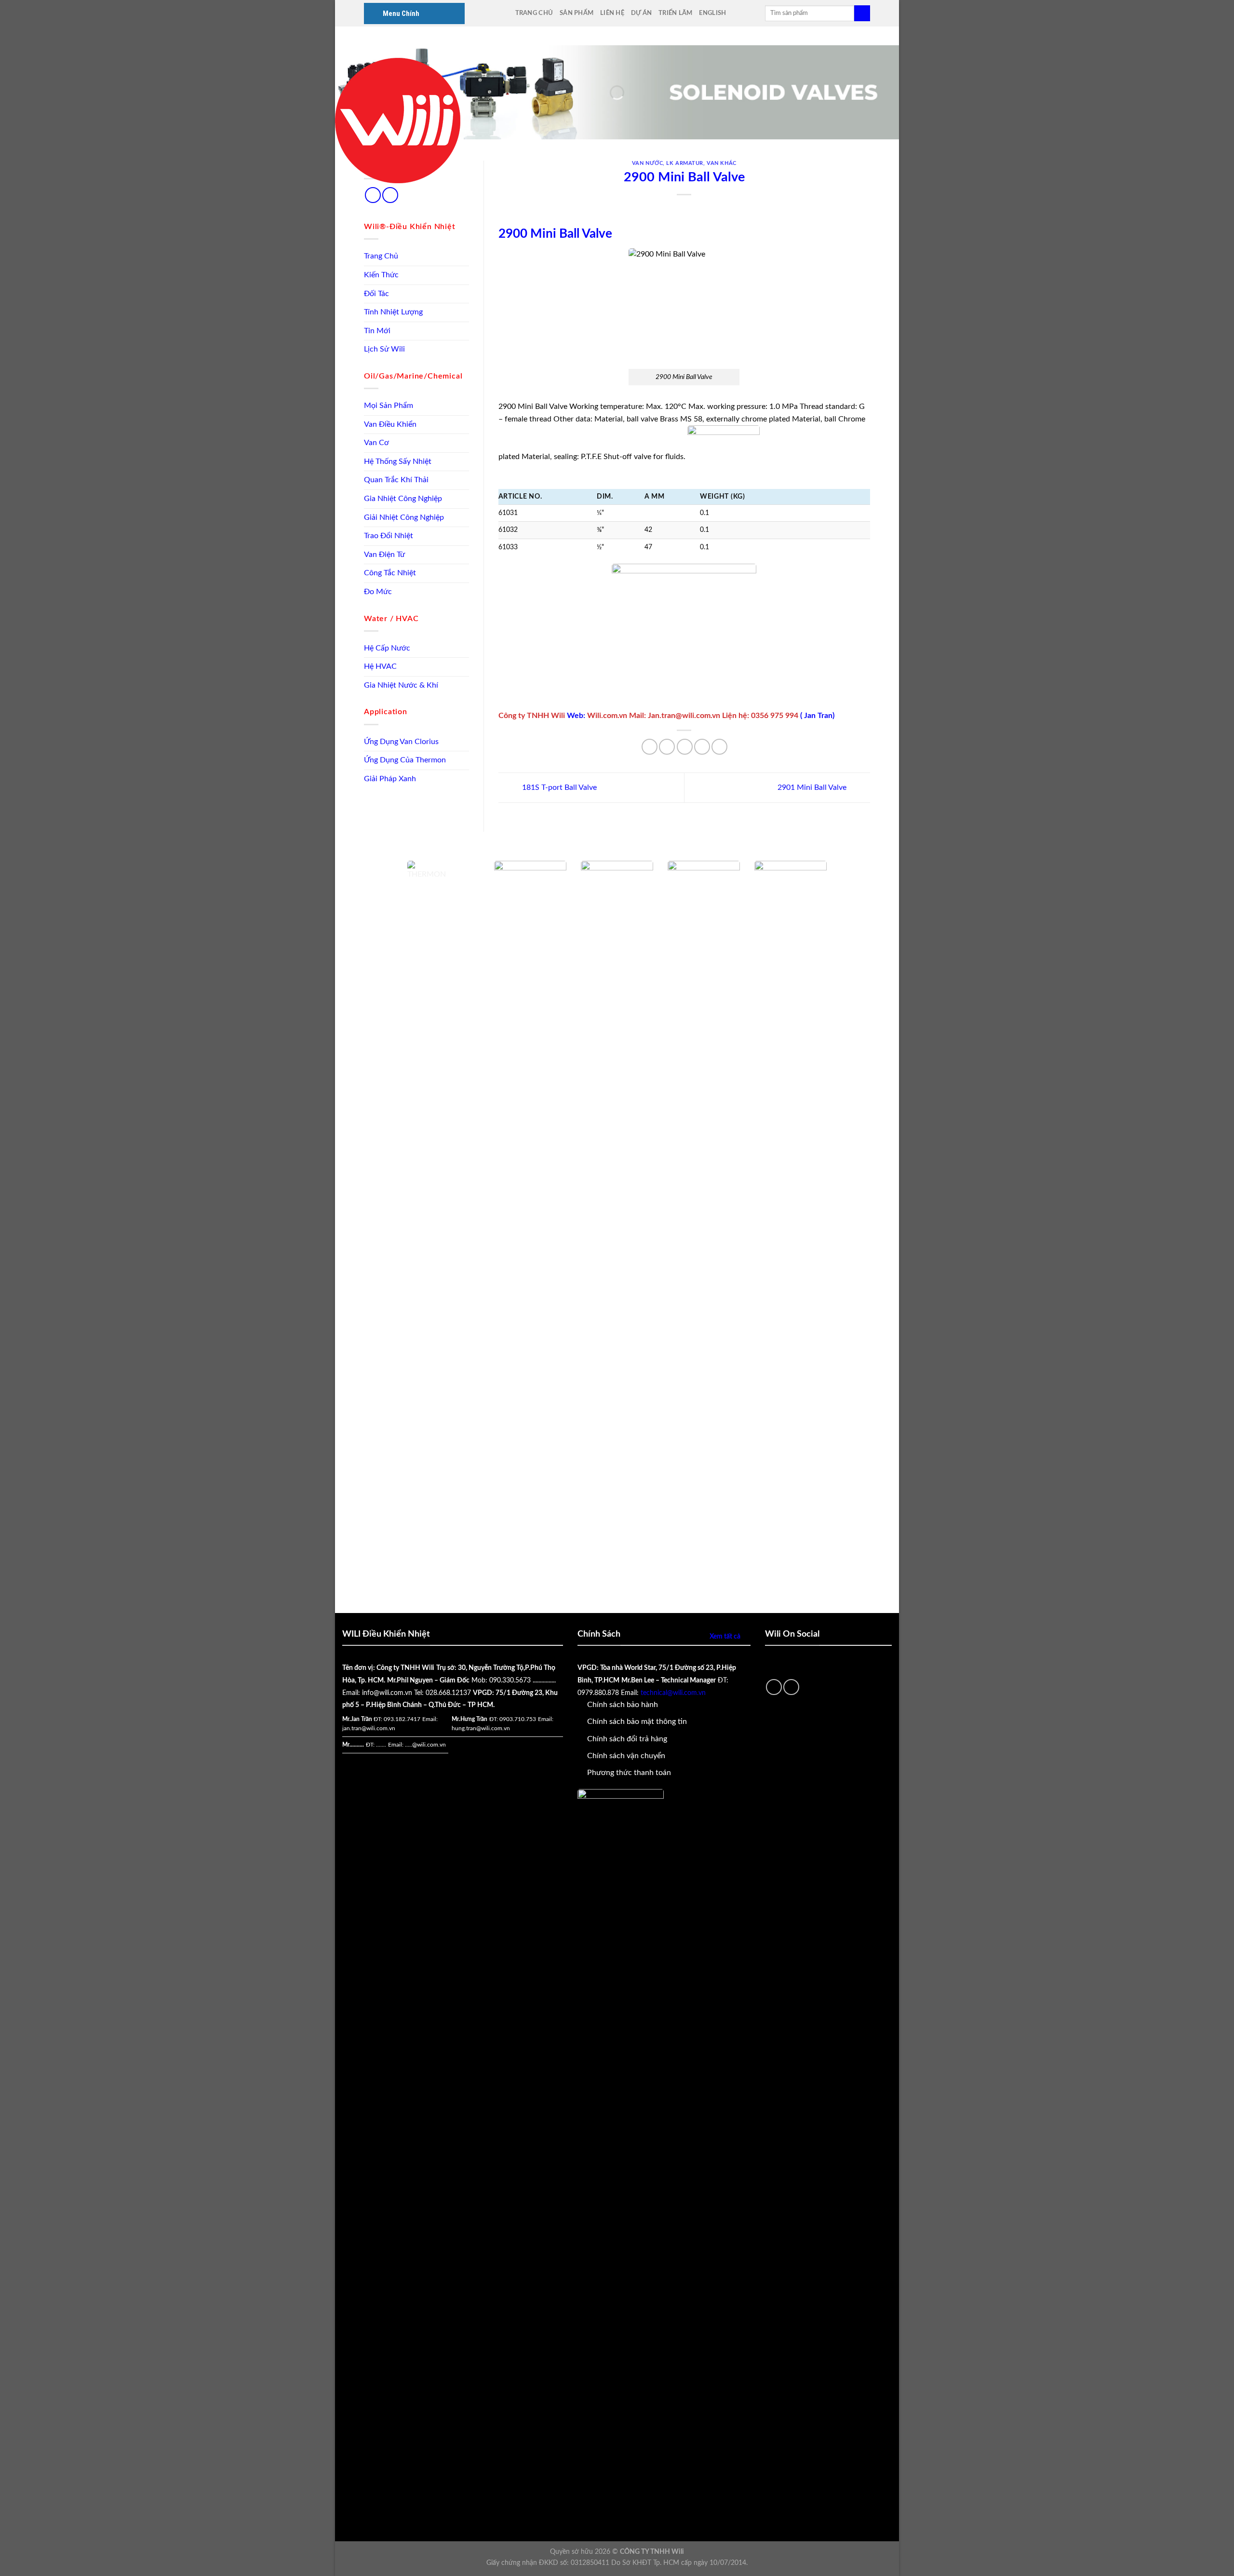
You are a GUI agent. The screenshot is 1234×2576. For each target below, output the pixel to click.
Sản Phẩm (577, 13)
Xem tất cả (725, 1636)
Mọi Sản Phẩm (389, 406)
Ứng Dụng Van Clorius (401, 742)
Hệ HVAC (380, 666)
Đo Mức (378, 592)
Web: (577, 716)
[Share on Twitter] (667, 747)
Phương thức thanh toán (629, 1773)
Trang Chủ (534, 13)
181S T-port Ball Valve (558, 787)
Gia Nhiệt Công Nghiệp (403, 499)
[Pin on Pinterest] (702, 747)
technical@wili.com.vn (673, 1693)
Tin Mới (377, 331)
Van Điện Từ (384, 555)
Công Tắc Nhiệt (390, 573)
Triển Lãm (675, 13)
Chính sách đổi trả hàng (627, 1739)
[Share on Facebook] (650, 747)
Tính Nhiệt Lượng (393, 312)
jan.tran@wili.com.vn (369, 1728)
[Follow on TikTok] (373, 195)
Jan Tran (818, 716)
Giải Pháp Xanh (390, 779)
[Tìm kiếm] (862, 14)
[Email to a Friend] (685, 747)
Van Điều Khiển (390, 424)
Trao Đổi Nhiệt (389, 536)
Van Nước (647, 163)
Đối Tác (376, 294)
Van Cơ (376, 443)
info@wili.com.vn (387, 1693)
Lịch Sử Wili (384, 349)
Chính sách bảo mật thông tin (637, 1722)
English (712, 13)
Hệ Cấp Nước (387, 648)
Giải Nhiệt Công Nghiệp (404, 517)
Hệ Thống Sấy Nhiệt (398, 461)
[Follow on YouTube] (390, 195)
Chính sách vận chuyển (626, 1756)
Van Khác (721, 163)
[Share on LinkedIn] (719, 747)
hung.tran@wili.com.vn (481, 1728)
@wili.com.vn (429, 1745)
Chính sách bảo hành (623, 1705)
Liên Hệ (612, 13)
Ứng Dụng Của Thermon (405, 760)
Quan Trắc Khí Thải (396, 480)
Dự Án (641, 13)
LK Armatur (685, 163)
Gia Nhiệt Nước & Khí (401, 685)
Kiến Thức (381, 275)
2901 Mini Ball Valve (813, 787)
